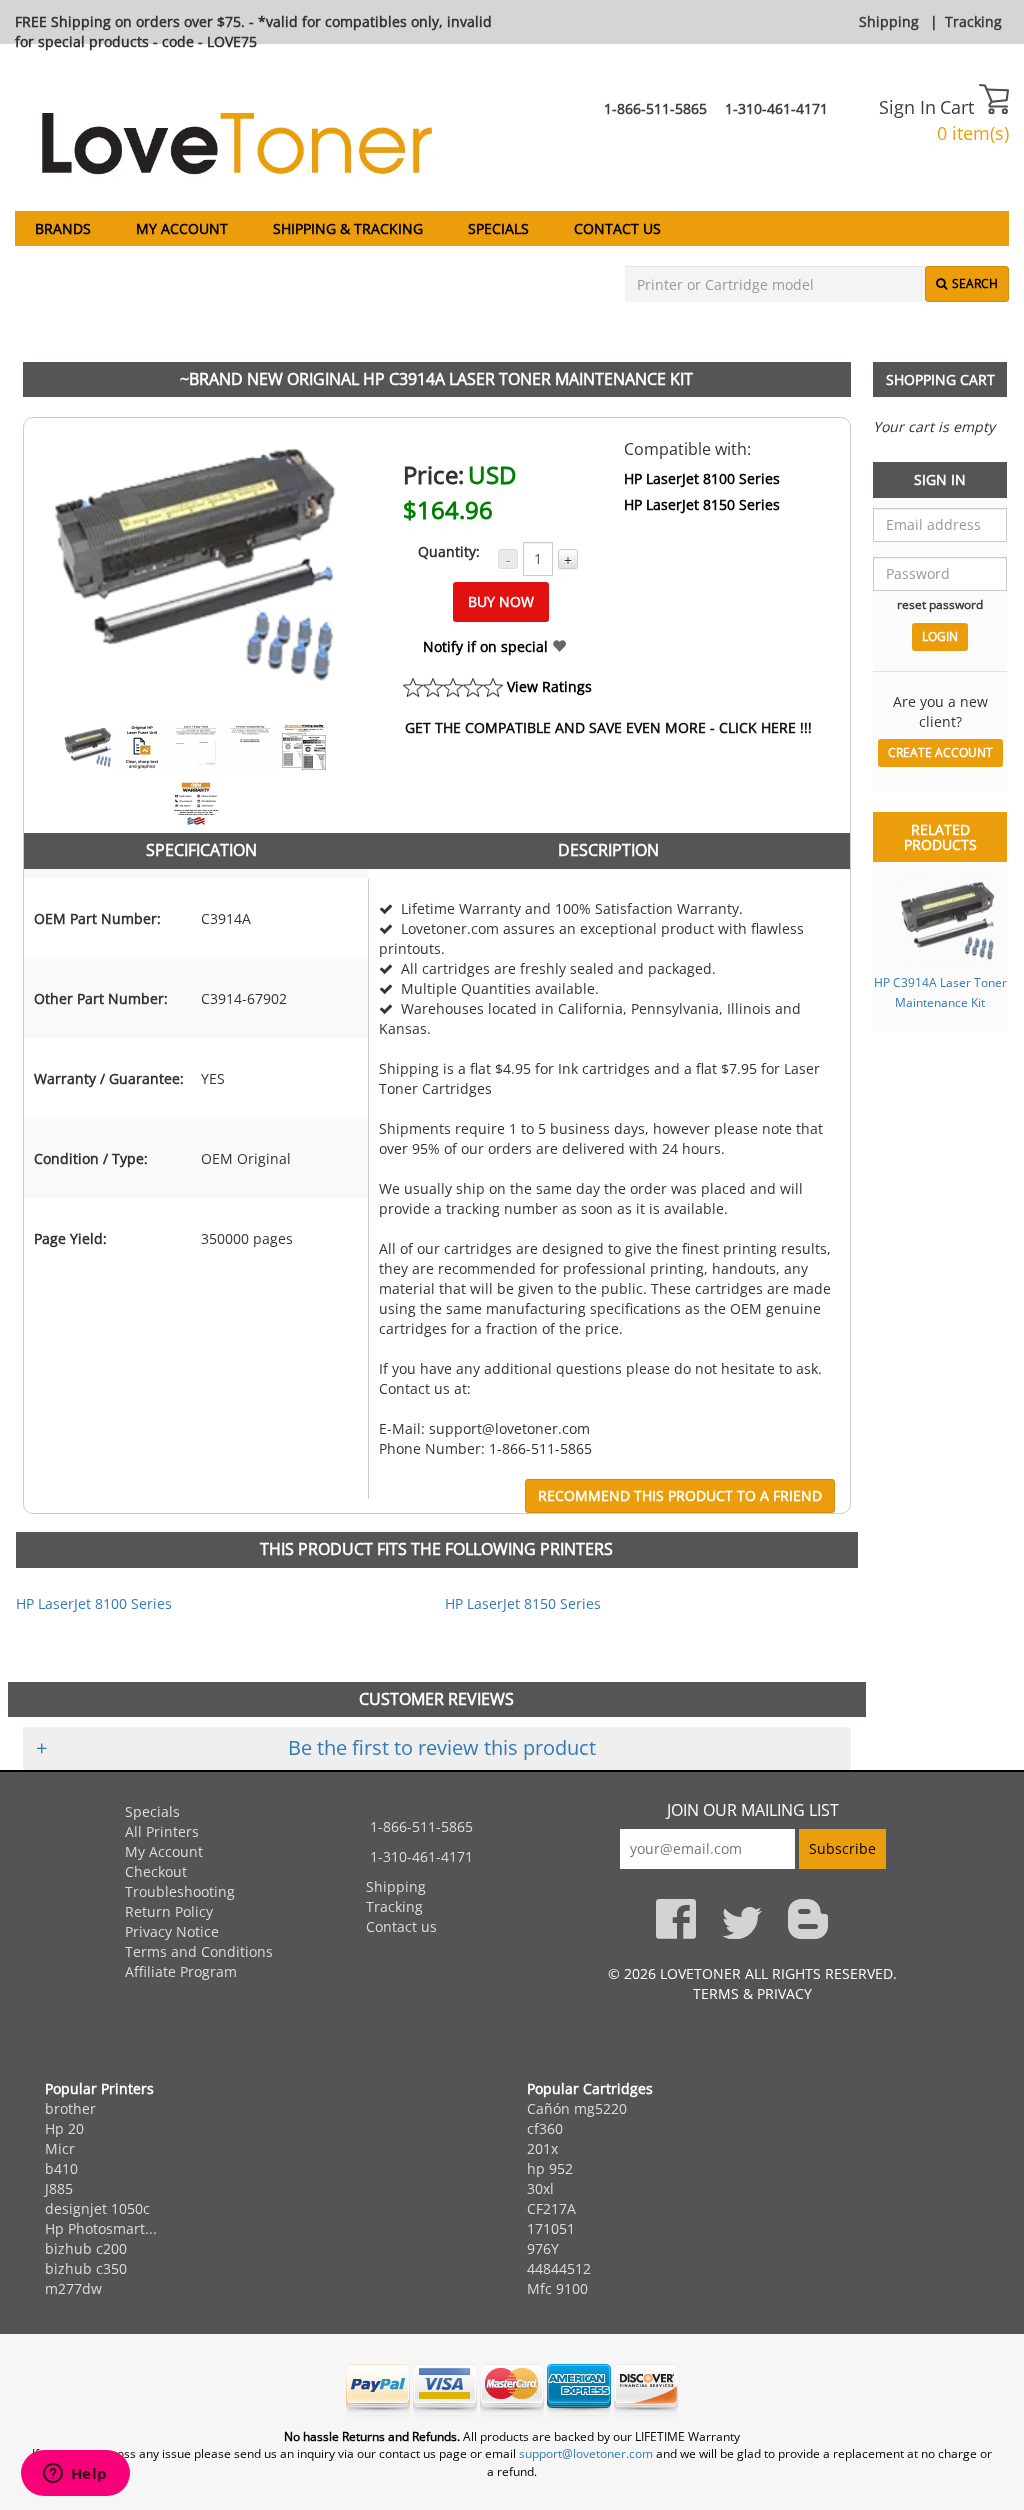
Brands (63, 228)
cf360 (545, 2128)
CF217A (551, 2208)
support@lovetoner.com (586, 2453)
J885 (59, 2188)
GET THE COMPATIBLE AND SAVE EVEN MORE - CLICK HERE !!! (608, 727)
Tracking (973, 21)
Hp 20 (64, 2128)
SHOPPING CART (940, 379)
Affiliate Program (181, 1971)
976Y (543, 2248)
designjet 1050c (97, 2208)
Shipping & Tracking (348, 228)
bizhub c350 (86, 2268)
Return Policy (169, 1911)
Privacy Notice (172, 1931)
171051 (551, 2228)
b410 (61, 2168)
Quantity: (449, 551)
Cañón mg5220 (577, 2108)
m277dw (73, 2288)
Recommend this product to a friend (680, 1495)
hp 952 (550, 2168)
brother (70, 2108)
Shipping (889, 21)
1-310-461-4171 (776, 108)
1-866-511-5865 (655, 108)
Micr (60, 2148)
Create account (940, 752)
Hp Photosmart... (101, 2228)
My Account (182, 228)
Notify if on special (487, 646)
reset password (940, 604)
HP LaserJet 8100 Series (702, 478)
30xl (540, 2188)
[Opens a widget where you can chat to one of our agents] (75, 2475)
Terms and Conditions (199, 1951)
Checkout (156, 1871)
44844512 (559, 2268)
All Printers (162, 1831)
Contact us (617, 228)
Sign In (907, 107)
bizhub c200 (86, 2248)
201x (542, 2148)
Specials (498, 228)
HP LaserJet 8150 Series (702, 504)
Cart (959, 107)
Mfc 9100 (557, 2288)
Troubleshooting (180, 1891)
